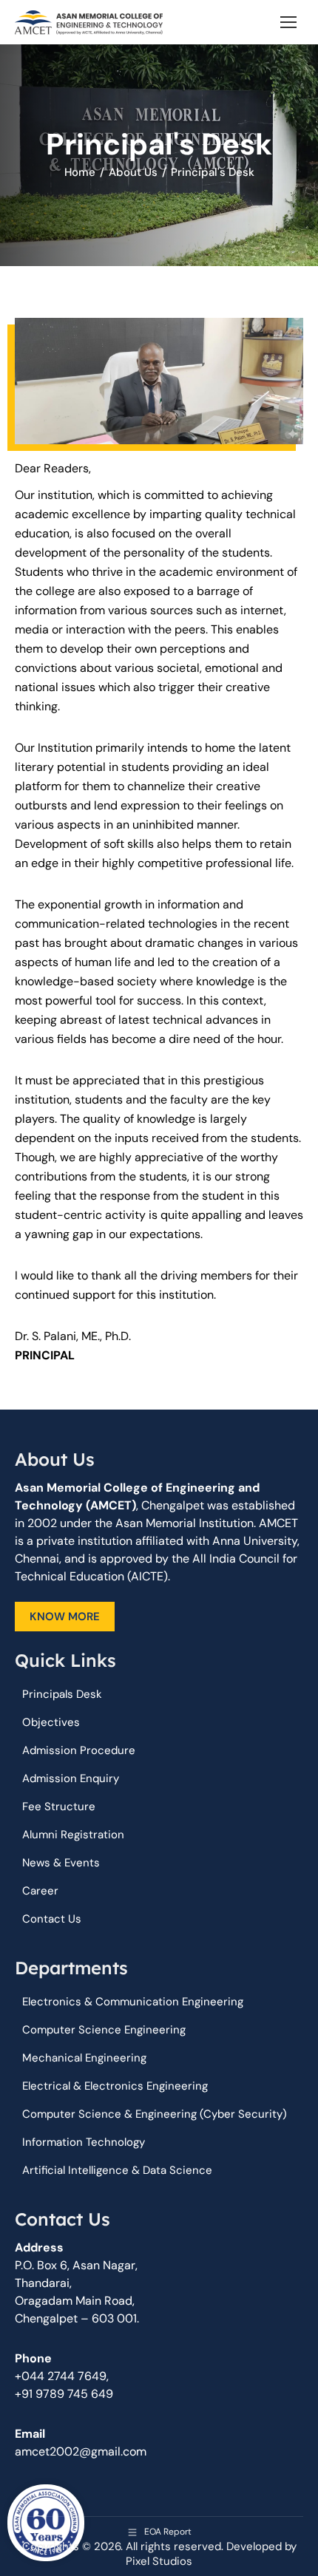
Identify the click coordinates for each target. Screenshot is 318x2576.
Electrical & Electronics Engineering (115, 2086)
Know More (65, 1617)
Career (40, 1891)
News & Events (61, 1863)
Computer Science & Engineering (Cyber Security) (155, 2114)
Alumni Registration (73, 1835)
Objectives (51, 1722)
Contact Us (52, 1919)
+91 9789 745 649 (64, 2394)
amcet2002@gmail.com (81, 2451)
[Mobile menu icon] (288, 22)
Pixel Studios (159, 2561)
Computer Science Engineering (104, 2030)
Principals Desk (62, 1694)
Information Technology (84, 2142)
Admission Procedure (79, 1750)
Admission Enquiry (71, 1778)
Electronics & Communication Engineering (133, 2002)
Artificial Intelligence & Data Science (117, 2170)
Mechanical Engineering (84, 2058)
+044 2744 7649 (61, 2376)
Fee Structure (59, 1807)
